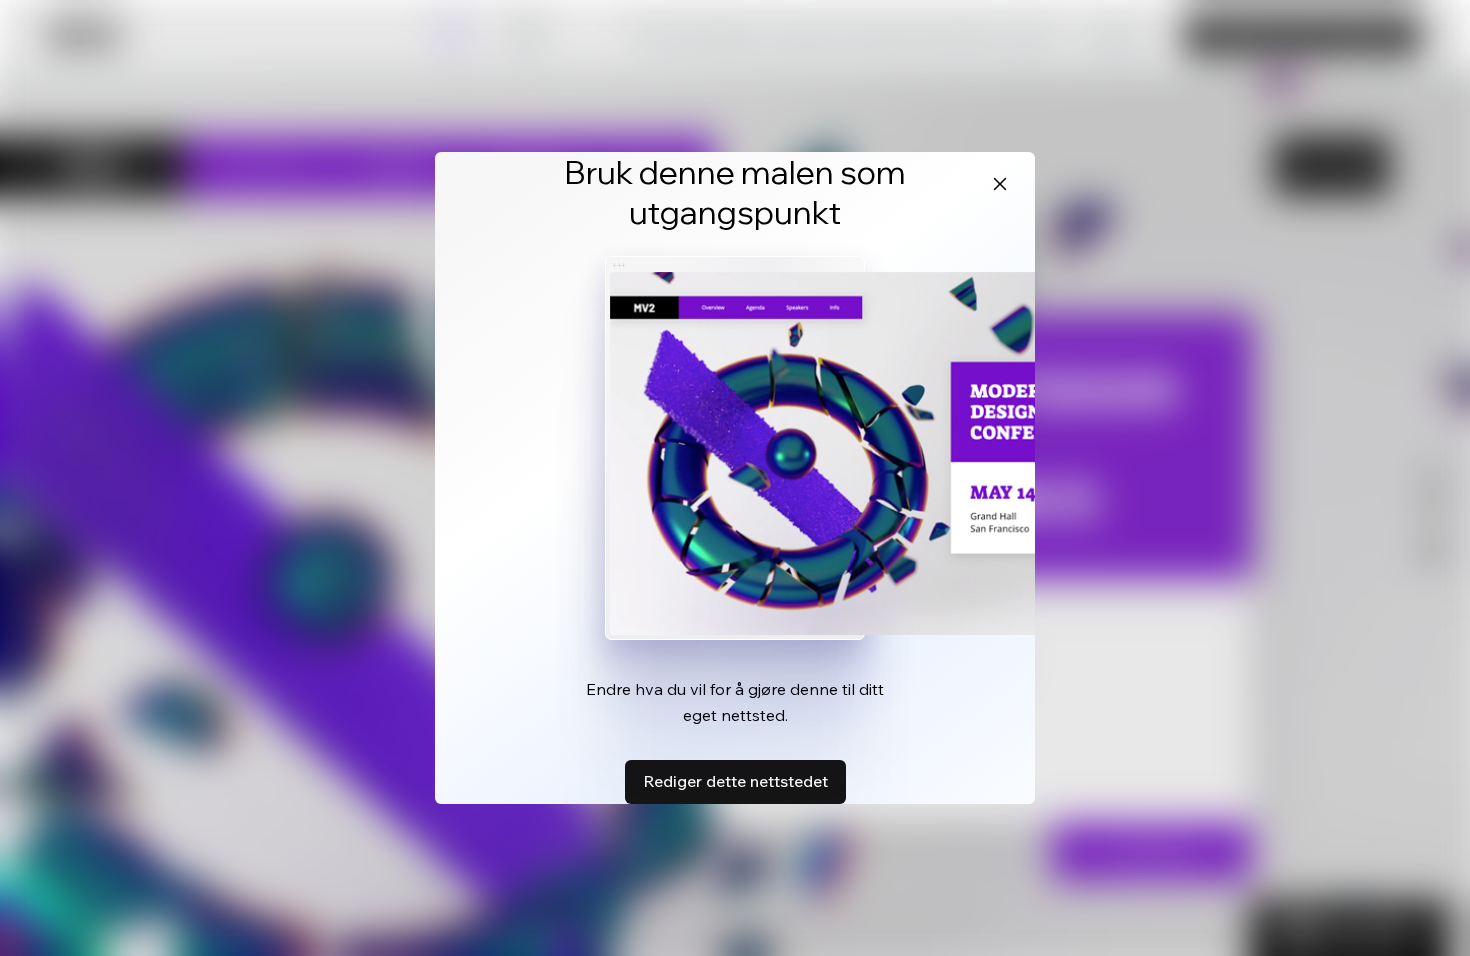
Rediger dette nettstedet (735, 781)
